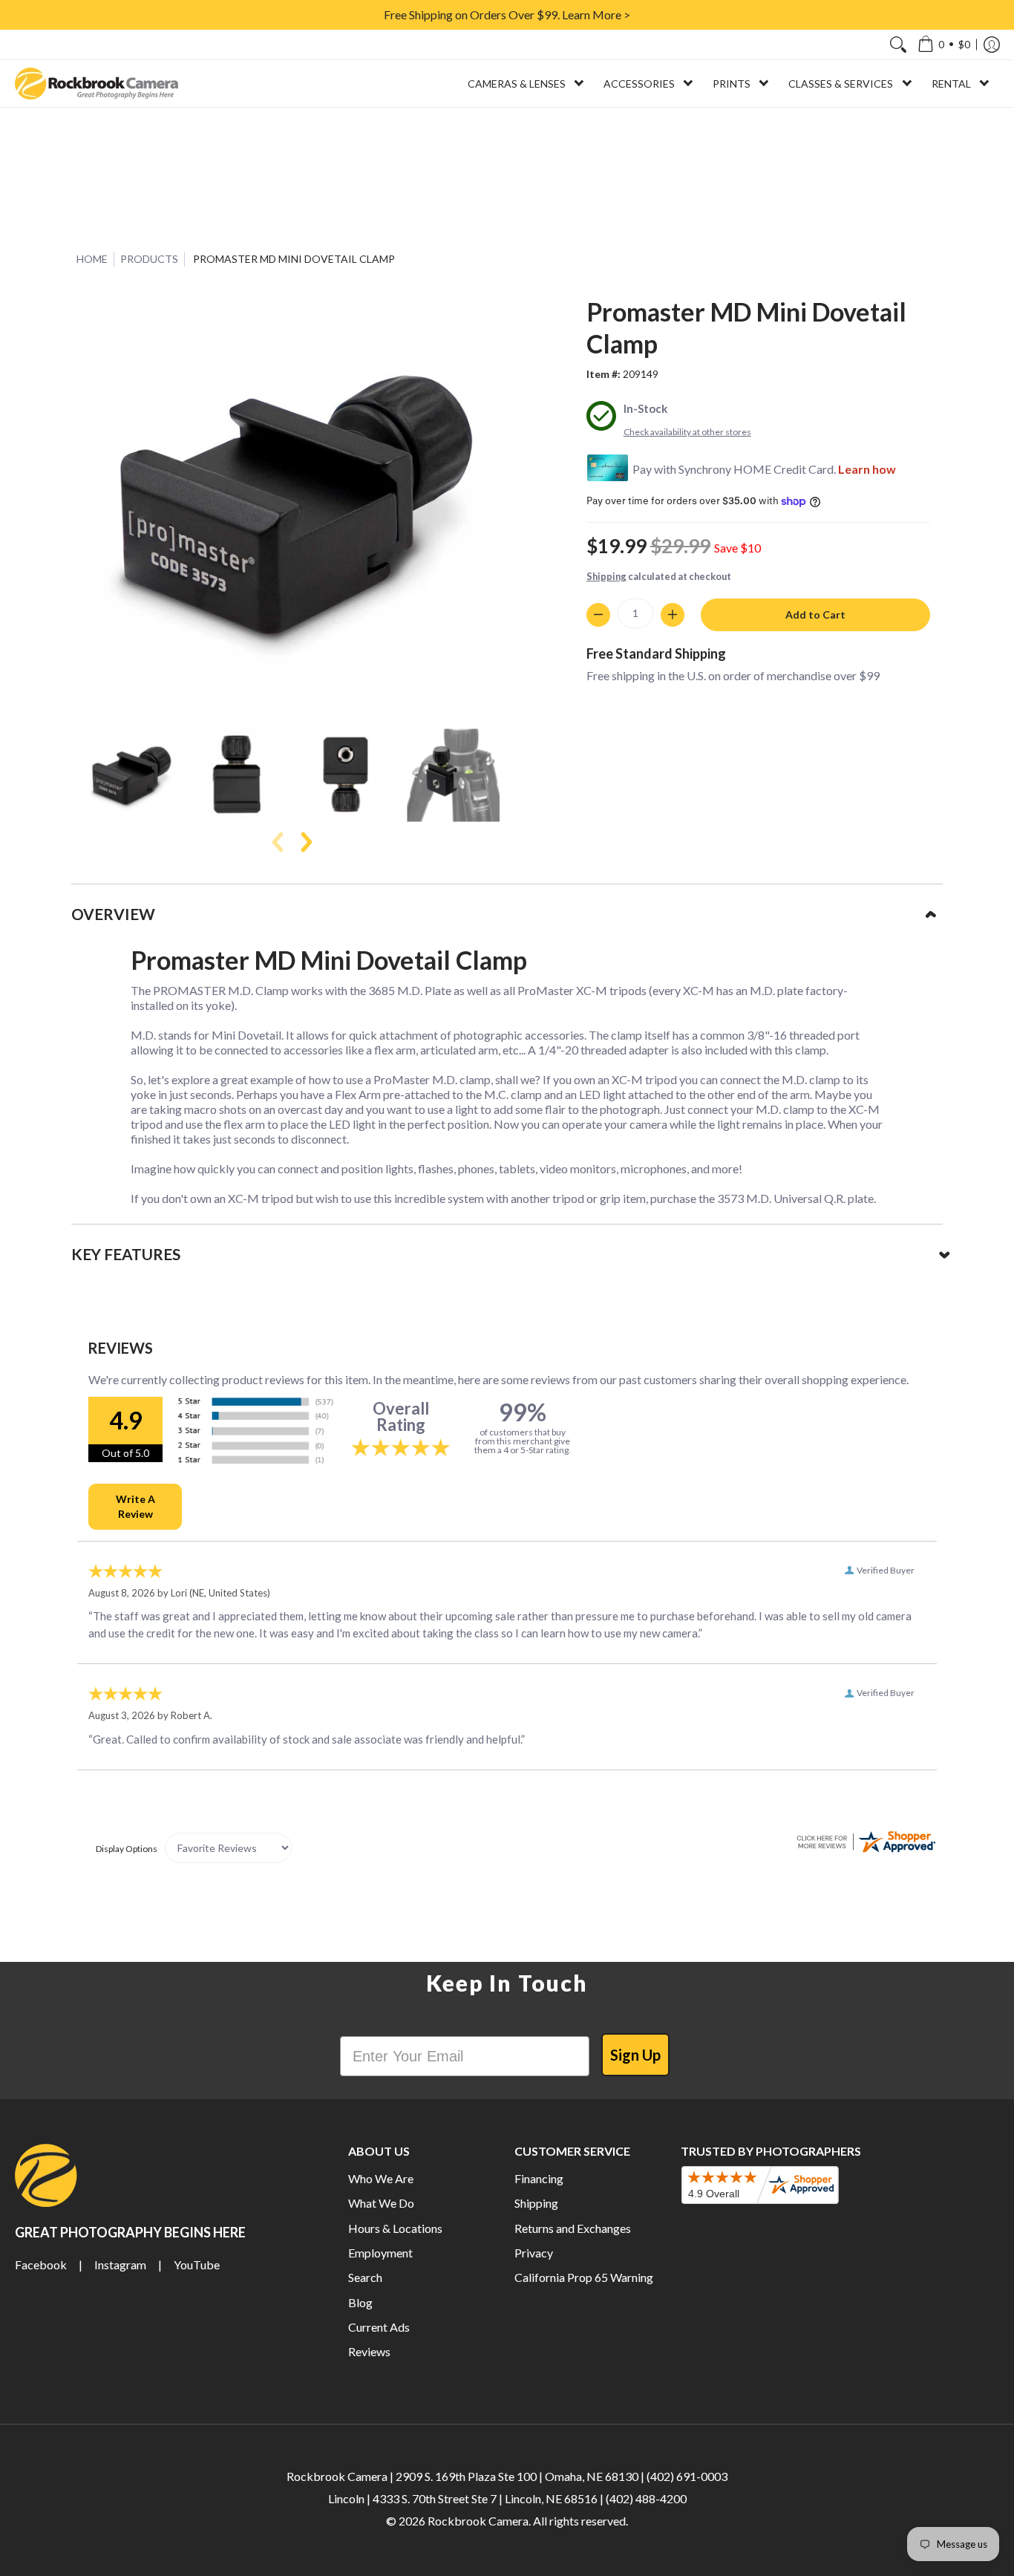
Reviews (369, 2351)
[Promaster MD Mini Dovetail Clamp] (130, 775)
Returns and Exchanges (573, 2228)
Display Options (127, 1849)
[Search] (898, 45)
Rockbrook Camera (478, 2521)
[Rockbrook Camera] (97, 84)
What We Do (381, 2203)
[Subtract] (598, 615)
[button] (944, 45)
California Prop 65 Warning (584, 2277)
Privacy (534, 2253)
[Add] (673, 615)
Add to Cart (815, 614)
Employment (380, 2253)
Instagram (120, 2264)
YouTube (197, 2264)
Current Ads (379, 2327)
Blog (360, 2302)
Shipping (606, 576)
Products (149, 259)
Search (365, 2277)
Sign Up (635, 2055)
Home (92, 259)
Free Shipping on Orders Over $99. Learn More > (507, 14)
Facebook (41, 2264)
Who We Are (381, 2178)
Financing (539, 2178)
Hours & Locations (395, 2228)
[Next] (305, 842)
